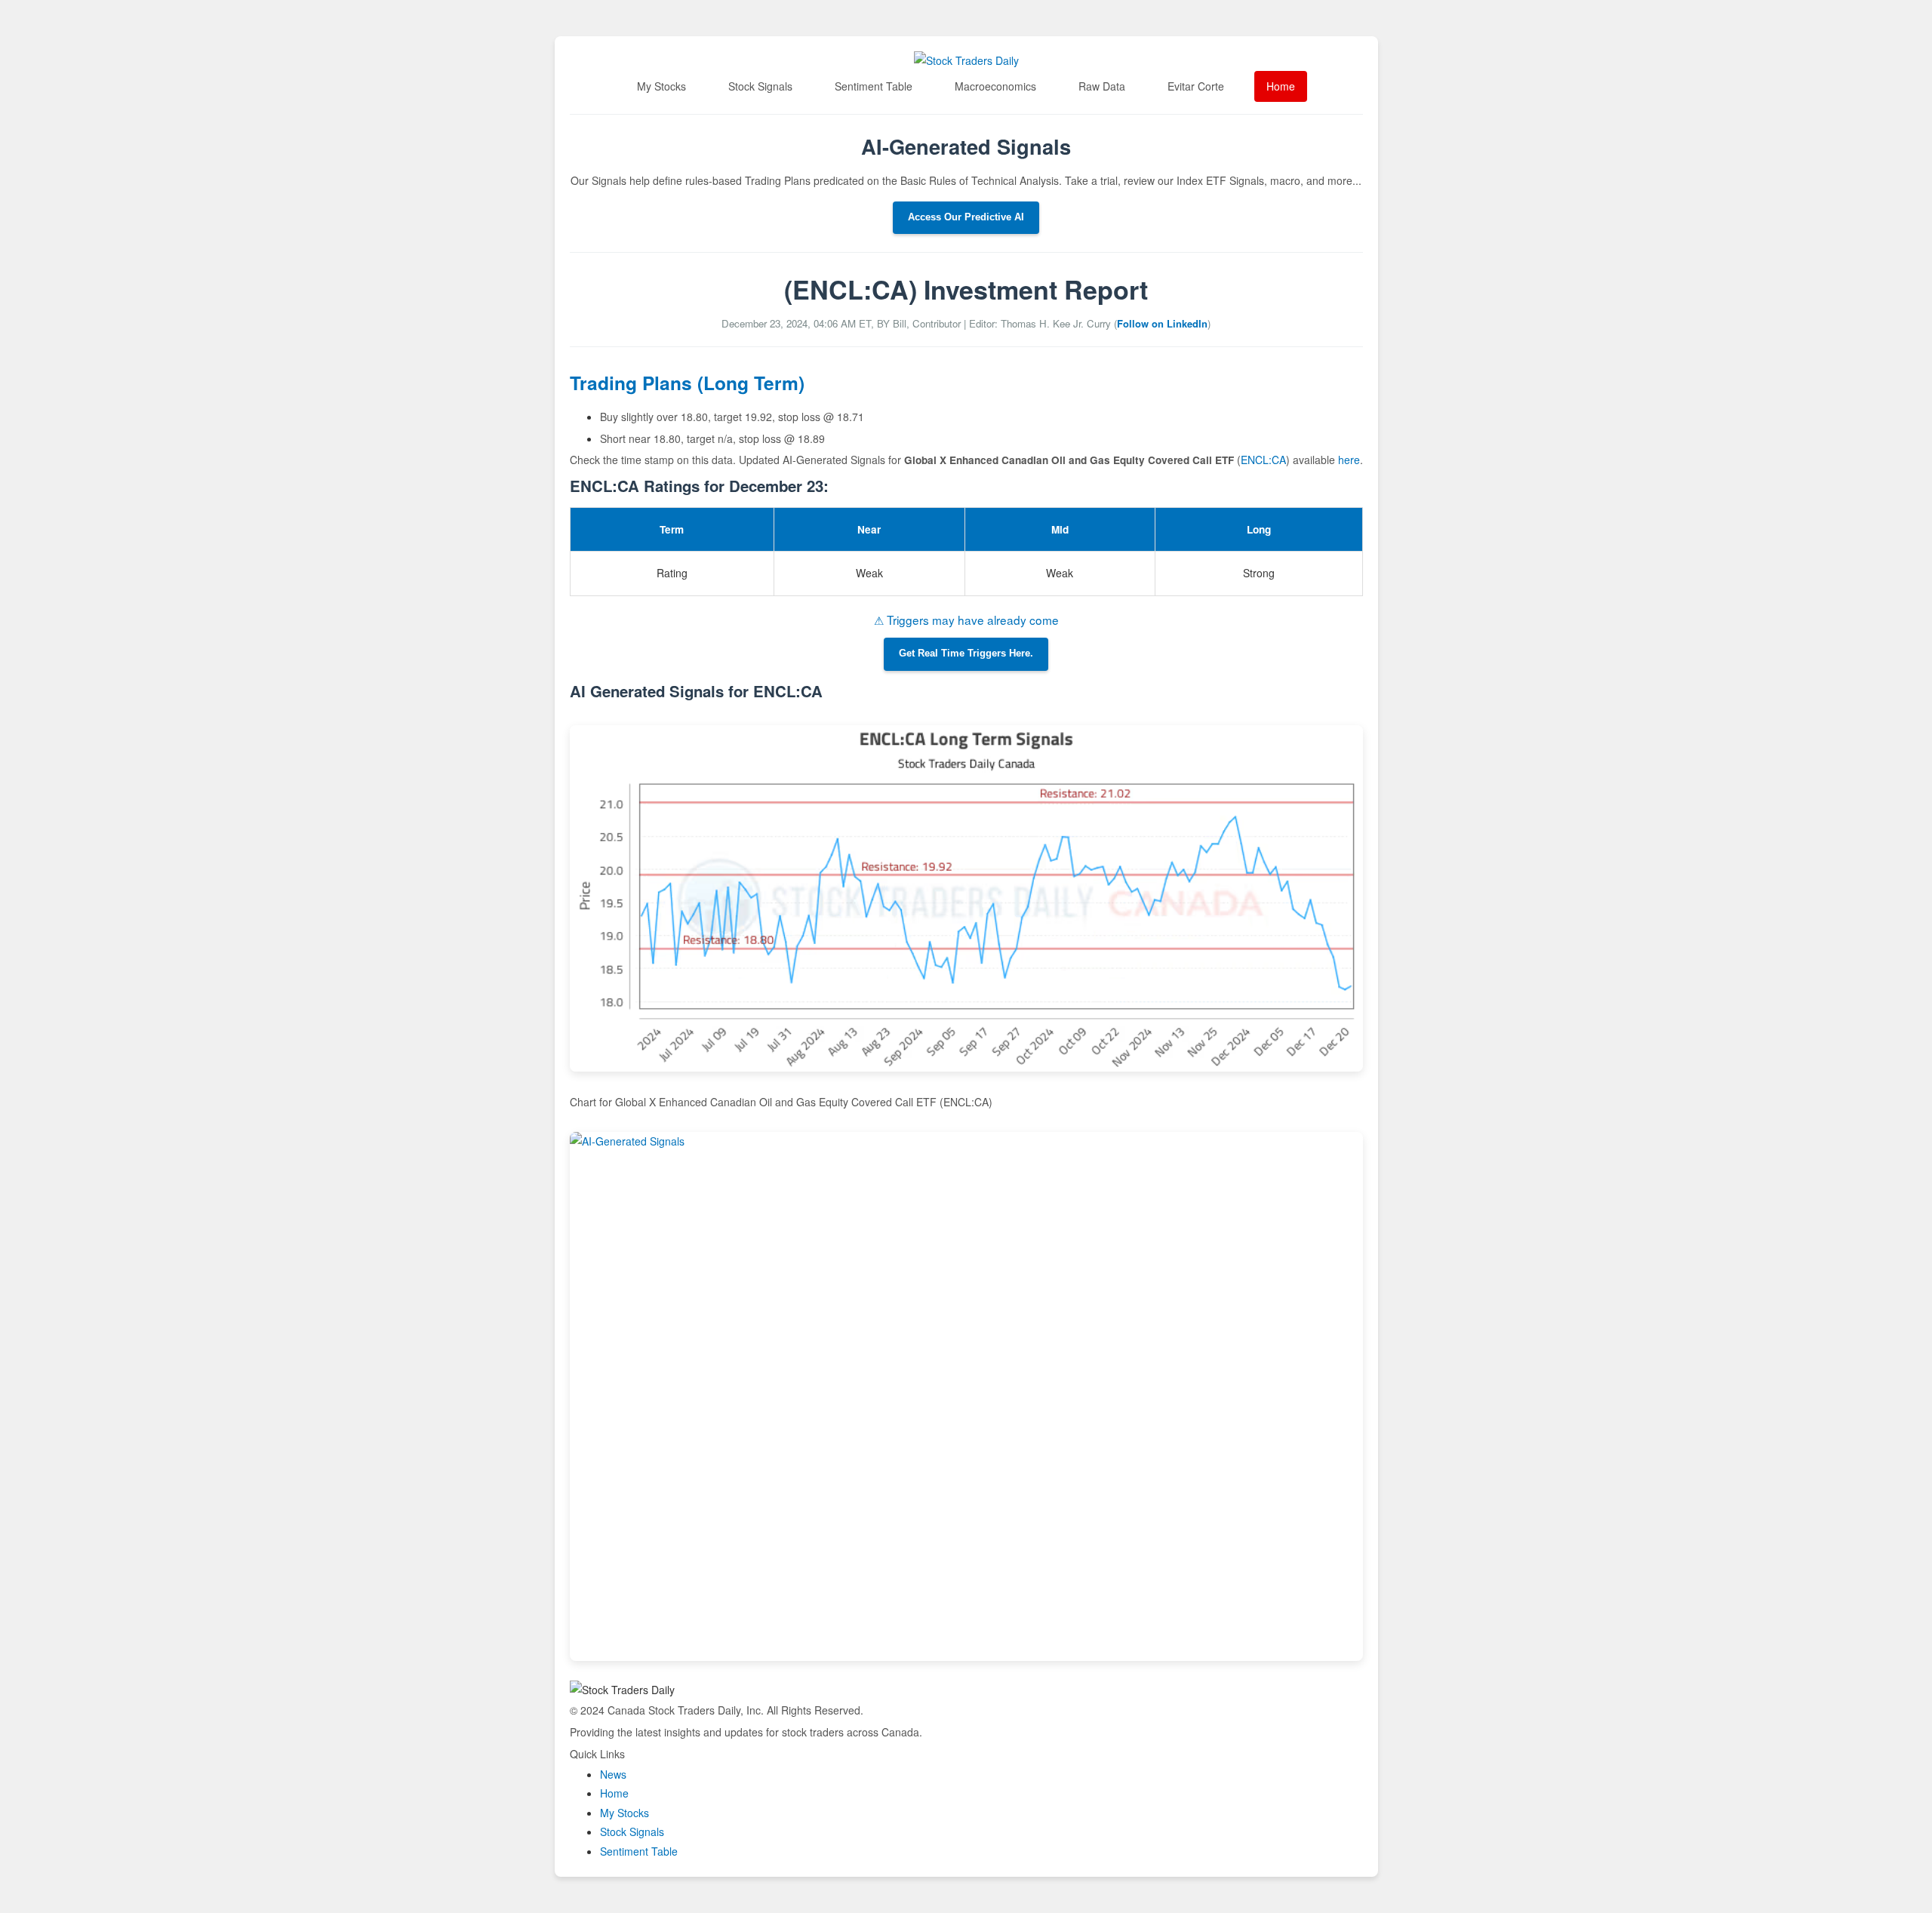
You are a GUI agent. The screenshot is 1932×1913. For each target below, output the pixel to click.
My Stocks (661, 86)
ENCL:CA (1263, 460)
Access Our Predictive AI (966, 217)
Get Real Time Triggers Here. (966, 654)
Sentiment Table (874, 86)
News (613, 1774)
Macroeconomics (995, 86)
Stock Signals (760, 86)
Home (1281, 86)
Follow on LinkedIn (1162, 323)
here (1349, 460)
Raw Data (1102, 86)
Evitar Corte (1196, 86)
